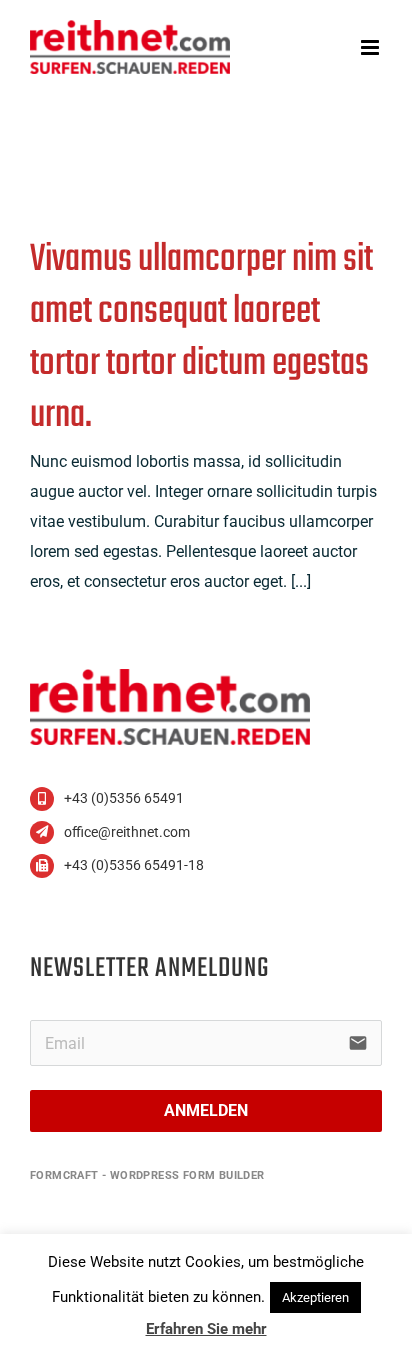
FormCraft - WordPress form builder (147, 1175)
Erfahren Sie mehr (206, 1329)
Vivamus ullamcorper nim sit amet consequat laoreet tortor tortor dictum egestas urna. (201, 338)
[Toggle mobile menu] (371, 47)
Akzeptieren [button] (315, 1297)
